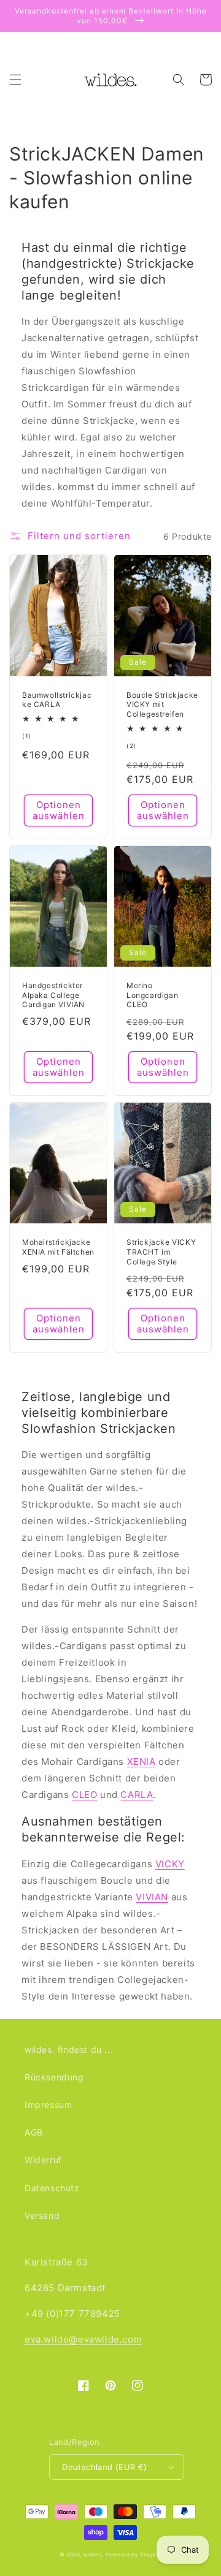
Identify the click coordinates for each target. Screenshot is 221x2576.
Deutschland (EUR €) (105, 2467)
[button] (15, 80)
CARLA (137, 1795)
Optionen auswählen (59, 810)
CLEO (84, 1795)
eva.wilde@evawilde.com (83, 2339)
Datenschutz (52, 2188)
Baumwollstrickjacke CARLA (57, 700)
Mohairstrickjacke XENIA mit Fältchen (58, 1247)
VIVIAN (152, 1897)
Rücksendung (54, 2077)
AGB (34, 2132)
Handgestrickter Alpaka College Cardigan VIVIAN (53, 995)
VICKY (170, 1864)
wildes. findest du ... (69, 2049)
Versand (42, 2215)
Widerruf (43, 2160)
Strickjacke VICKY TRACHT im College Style (161, 1252)
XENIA (142, 1762)
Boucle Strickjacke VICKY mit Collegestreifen (162, 704)
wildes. (93, 2555)
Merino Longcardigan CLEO (152, 995)
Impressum (48, 2105)
